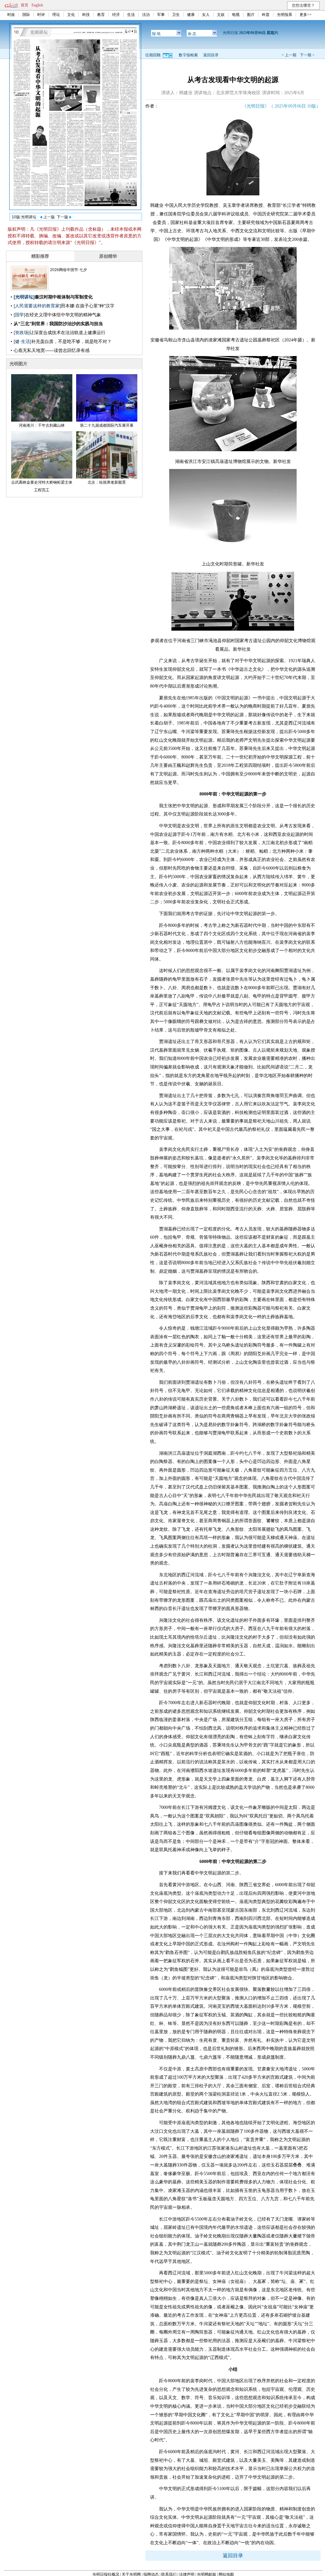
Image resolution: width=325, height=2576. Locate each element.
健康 (191, 15)
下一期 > (307, 55)
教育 (101, 15)
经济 (116, 15)
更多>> (306, 15)
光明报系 (285, 15)
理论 (56, 15)
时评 (41, 15)
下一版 (63, 217)
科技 (86, 15)
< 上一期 (289, 55)
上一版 (49, 217)
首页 (25, 5)
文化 (71, 15)
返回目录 (211, 55)
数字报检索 (188, 55)
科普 (266, 15)
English (37, 5)
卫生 (176, 15)
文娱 (221, 15)
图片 (251, 15)
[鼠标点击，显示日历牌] (168, 55)
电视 (236, 15)
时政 (11, 15)
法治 (146, 15)
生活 (131, 15)
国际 (26, 15)
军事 (161, 15)
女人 (206, 15)
